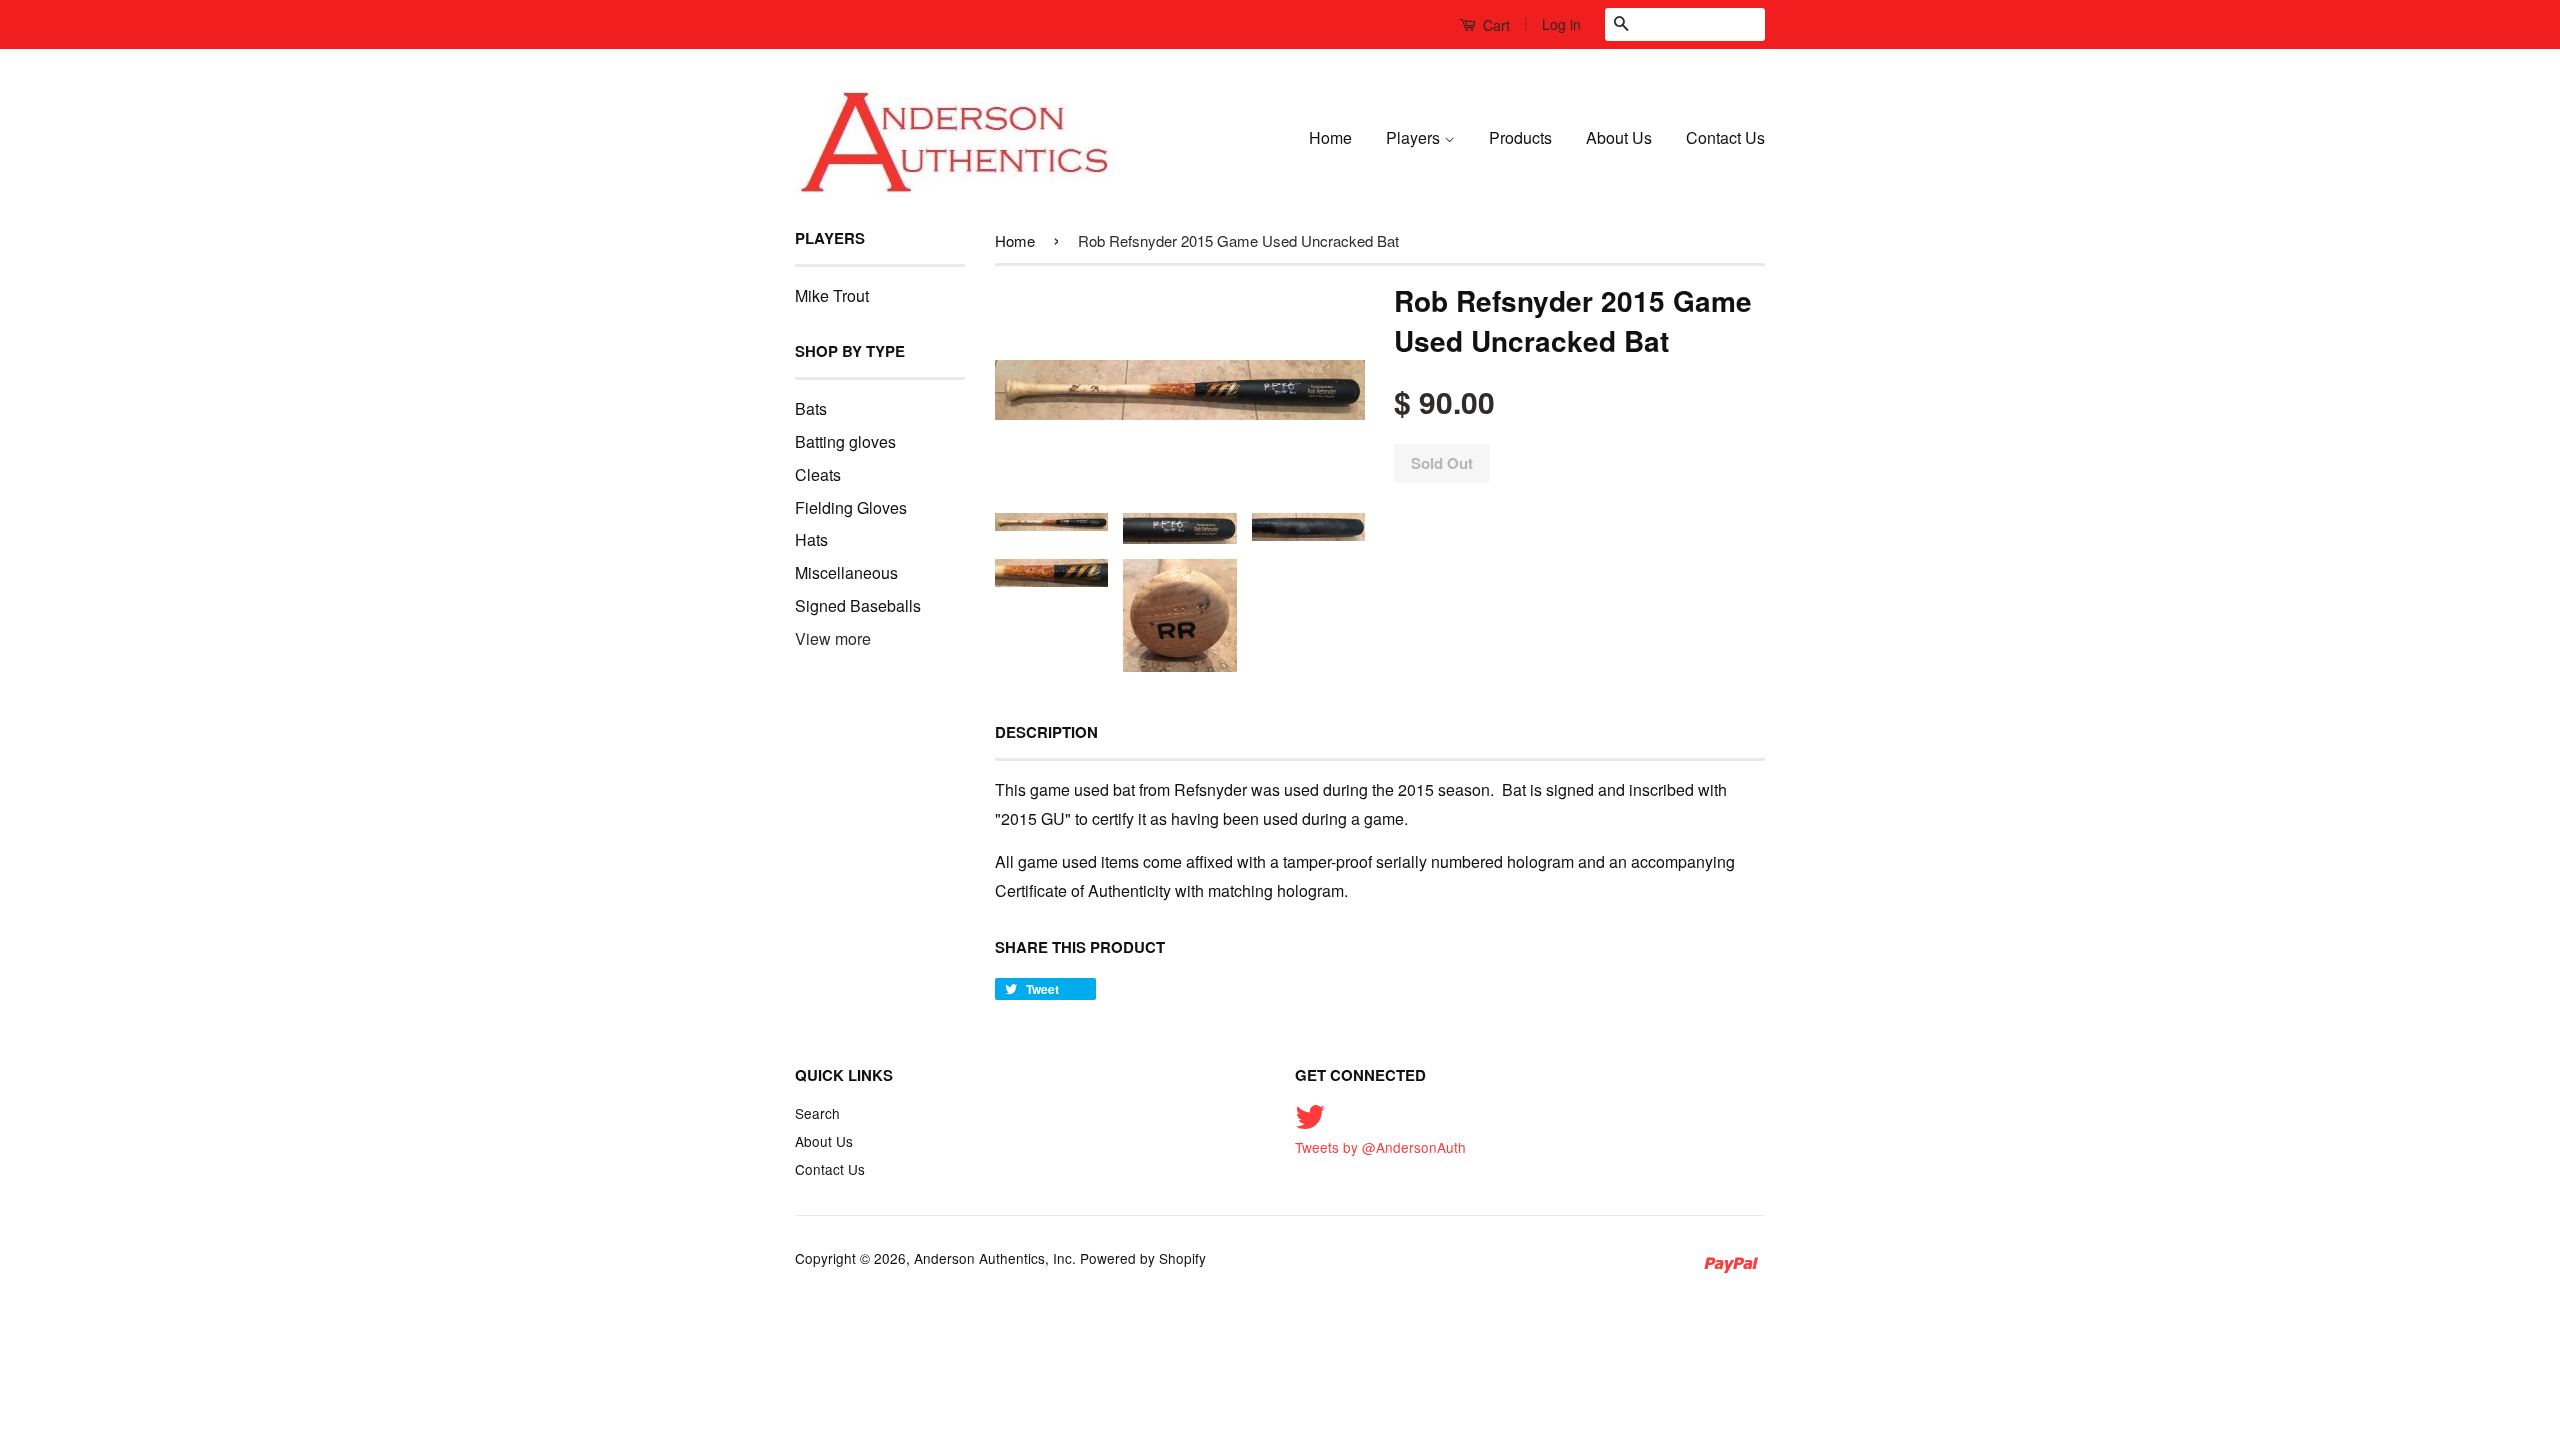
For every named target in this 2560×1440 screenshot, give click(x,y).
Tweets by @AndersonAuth (1380, 1147)
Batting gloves (845, 441)
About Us (1619, 137)
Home (1330, 137)
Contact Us (1725, 137)
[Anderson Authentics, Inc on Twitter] (1310, 1123)
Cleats (818, 474)
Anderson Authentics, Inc (993, 1258)
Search (817, 1113)
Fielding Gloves (851, 507)
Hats (811, 539)
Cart (1494, 25)
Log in (1561, 24)
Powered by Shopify (1143, 1258)
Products (1520, 137)
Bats (811, 408)
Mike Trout (832, 295)
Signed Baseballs (858, 605)
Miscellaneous (846, 572)
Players (1415, 137)
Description (1046, 732)
